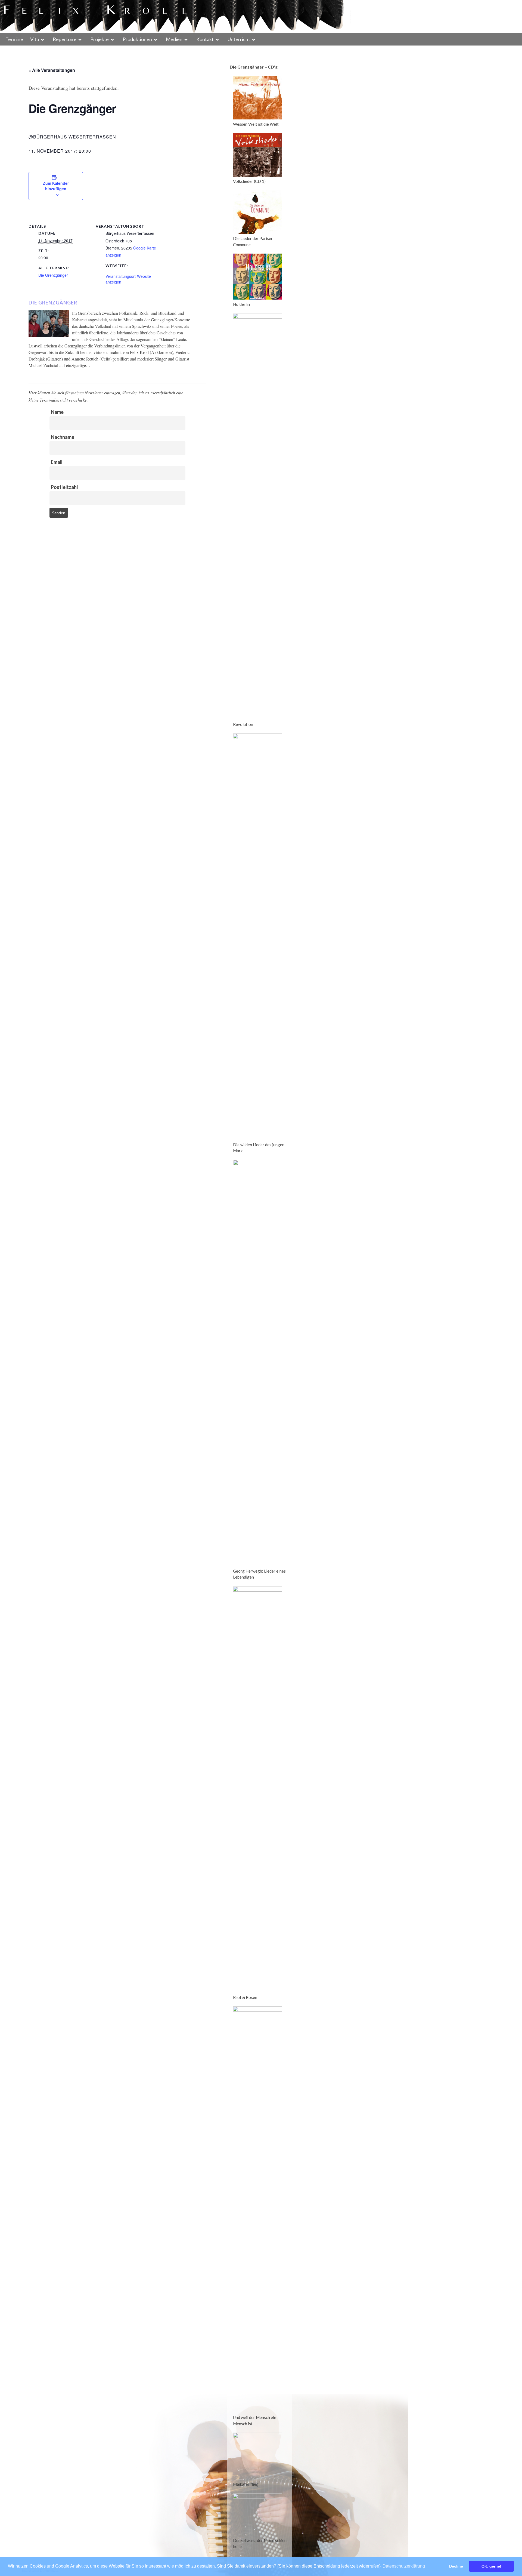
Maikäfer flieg (246, 2484)
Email (57, 462)
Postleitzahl (64, 487)
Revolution (243, 724)
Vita (35, 39)
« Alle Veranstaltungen (52, 70)
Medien (174, 39)
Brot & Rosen (245, 1997)
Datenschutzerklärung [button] (404, 2566)
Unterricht (239, 39)
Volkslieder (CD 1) (249, 181)
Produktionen (137, 39)
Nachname (63, 437)
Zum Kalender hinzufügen (56, 186)
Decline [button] (456, 2566)
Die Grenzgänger (53, 275)
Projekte (100, 39)
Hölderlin (241, 304)
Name (57, 412)
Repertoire (65, 39)
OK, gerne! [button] (491, 2566)
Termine (14, 39)
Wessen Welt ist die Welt (256, 124)
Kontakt (205, 39)
